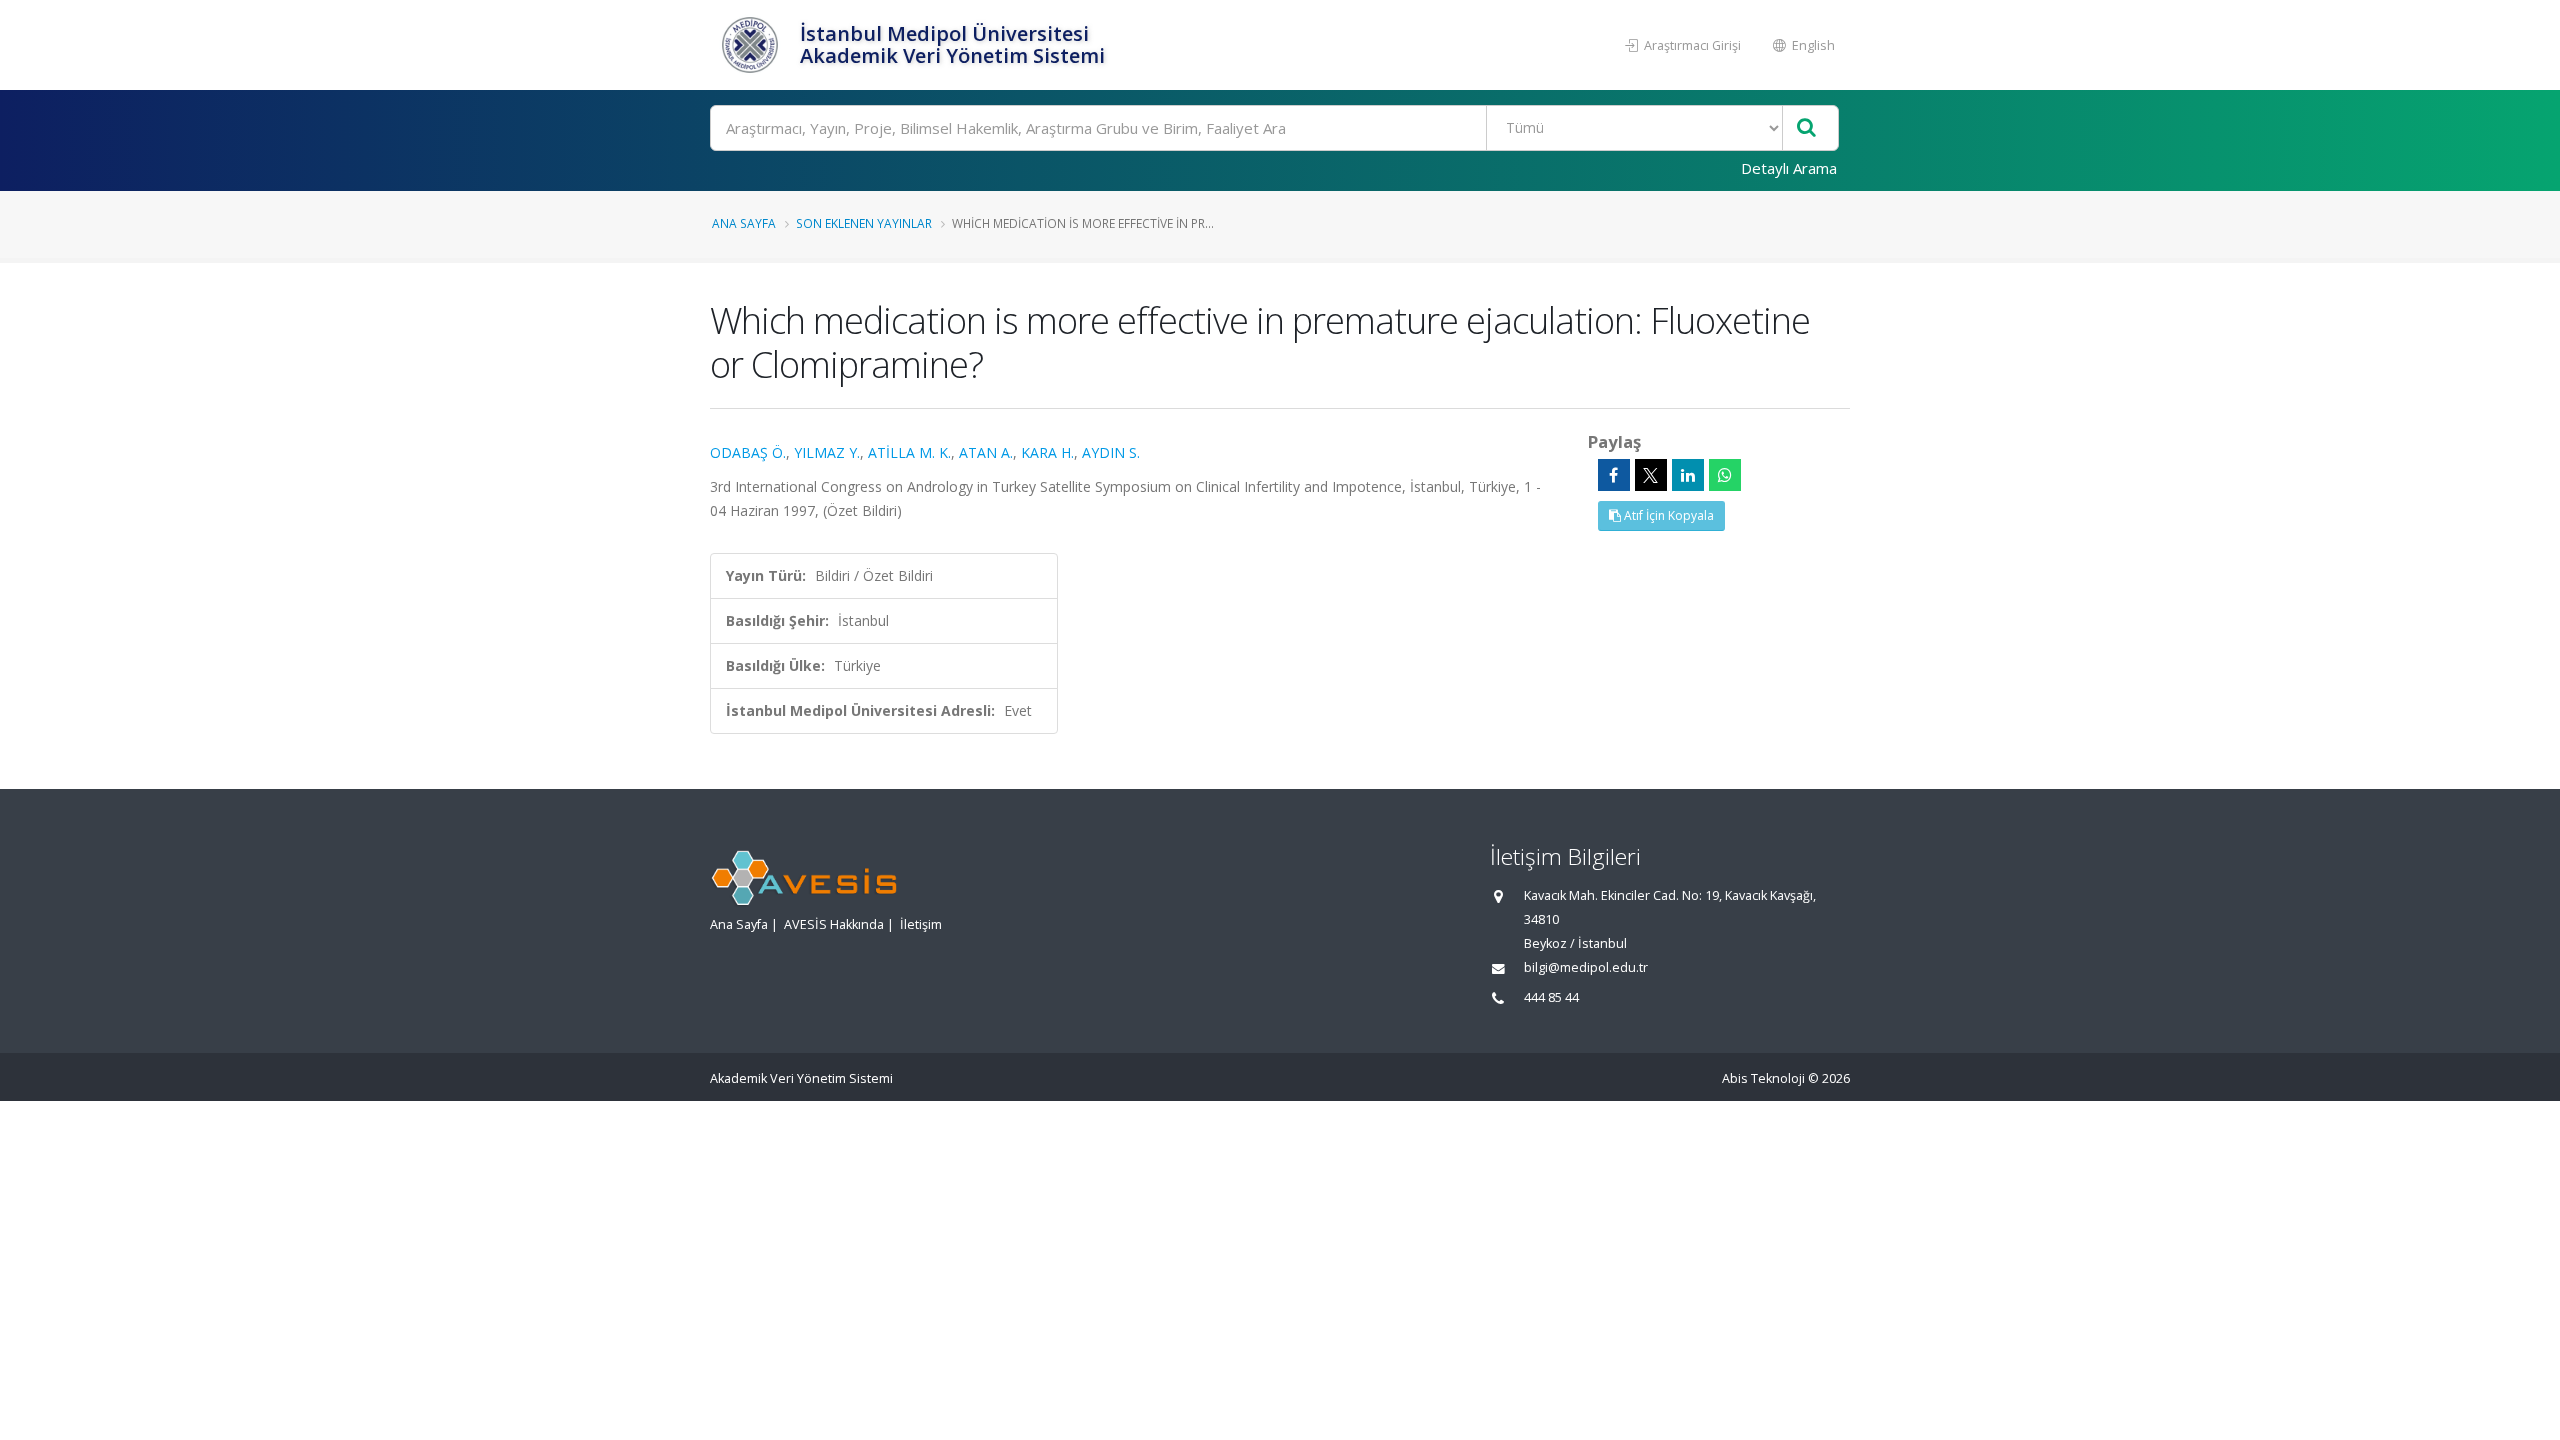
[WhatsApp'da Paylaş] (1725, 475)
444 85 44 (1551, 997)
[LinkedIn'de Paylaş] (1688, 475)
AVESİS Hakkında (834, 924)
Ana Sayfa (744, 223)
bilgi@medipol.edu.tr (1586, 967)
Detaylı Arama (1789, 168)
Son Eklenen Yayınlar (864, 223)
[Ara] (1806, 128)
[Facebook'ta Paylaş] (1614, 475)
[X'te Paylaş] (1651, 475)
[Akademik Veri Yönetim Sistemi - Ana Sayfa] (752, 45)
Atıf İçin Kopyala (1667, 515)
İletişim (921, 924)
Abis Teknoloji (1763, 1078)
